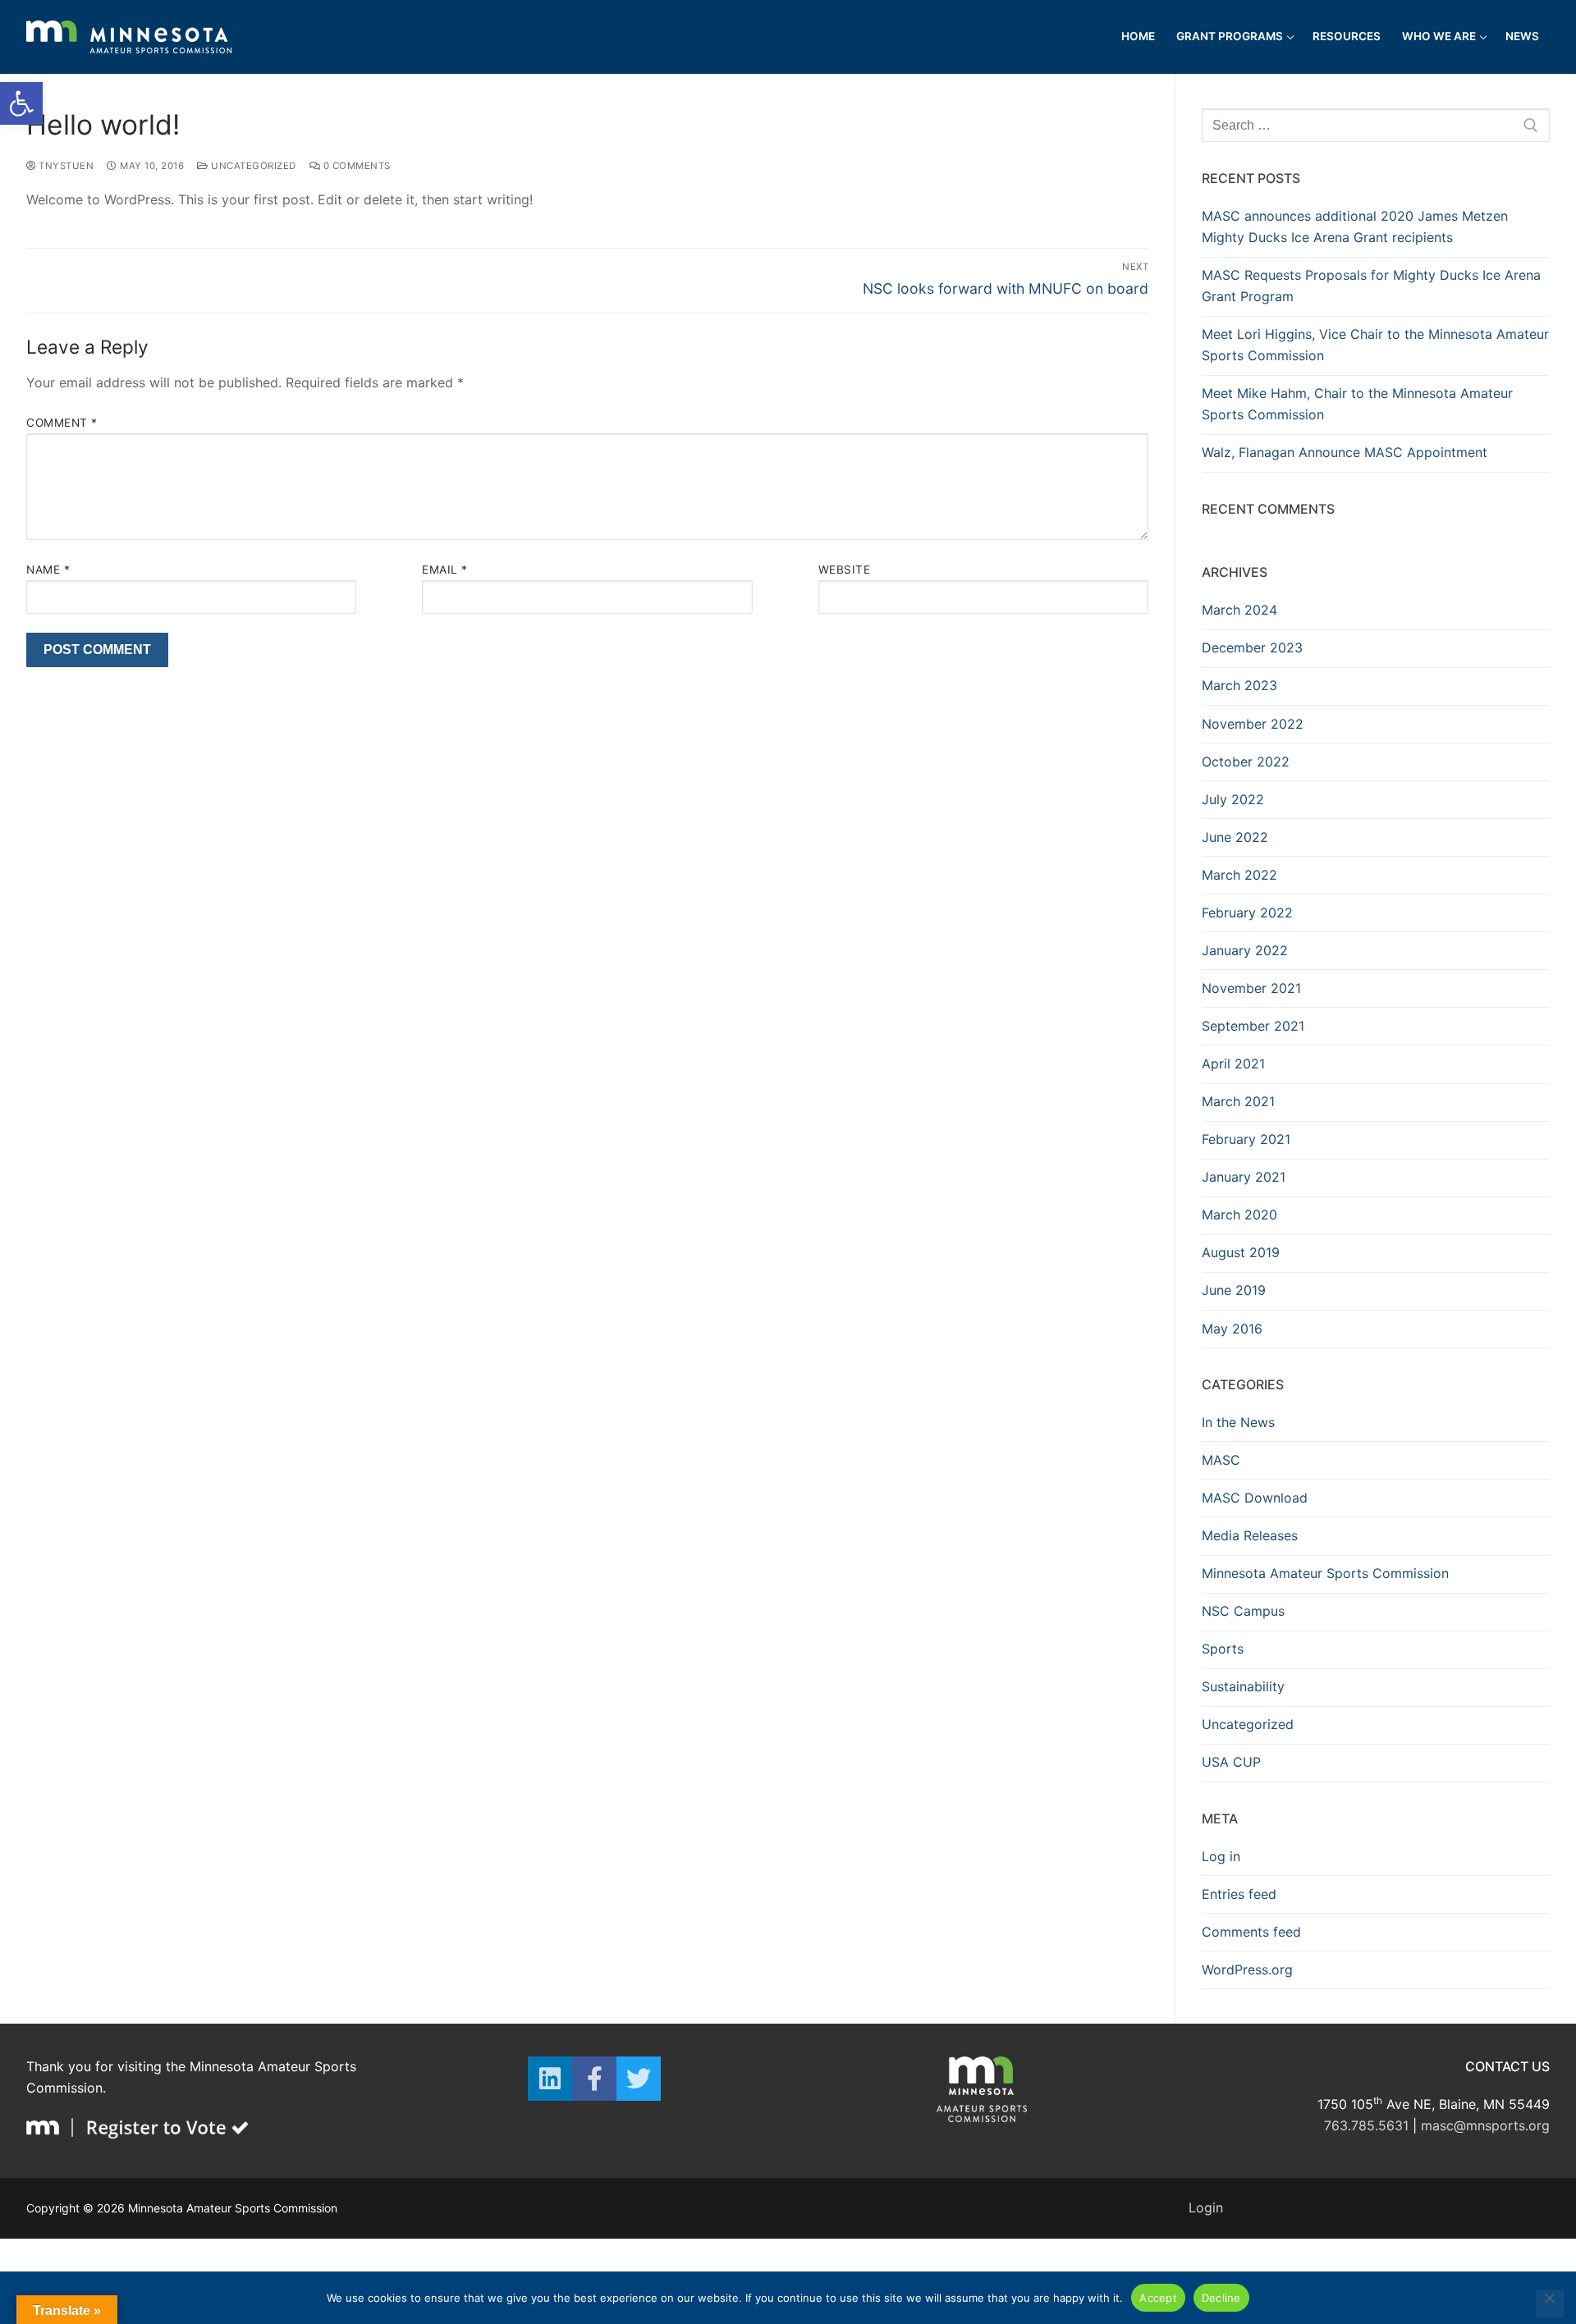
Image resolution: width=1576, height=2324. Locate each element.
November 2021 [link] (1251, 988)
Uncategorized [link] (252, 166)
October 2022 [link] (1246, 762)
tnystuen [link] (65, 166)
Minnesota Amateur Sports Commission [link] (1325, 1573)
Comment (62, 423)
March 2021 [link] (1238, 1101)
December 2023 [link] (1252, 647)
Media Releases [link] (1250, 1535)
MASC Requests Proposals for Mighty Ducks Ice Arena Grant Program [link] (1371, 286)
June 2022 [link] (1235, 837)
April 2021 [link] (1233, 1064)
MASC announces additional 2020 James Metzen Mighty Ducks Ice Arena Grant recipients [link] (1355, 226)
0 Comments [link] (355, 166)
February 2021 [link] (1246, 1139)
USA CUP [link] (1231, 1762)
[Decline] (1550, 2303)
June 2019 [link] (1234, 1290)
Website (845, 570)
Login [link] (1206, 2207)
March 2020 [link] (1239, 1215)
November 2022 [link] (1253, 724)
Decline (1221, 2298)
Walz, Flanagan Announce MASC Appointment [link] (1345, 452)
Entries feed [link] (1239, 1894)
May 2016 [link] (1232, 1329)
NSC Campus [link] (1243, 1611)
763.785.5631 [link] (1366, 2125)
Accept (1158, 2298)
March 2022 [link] (1239, 875)
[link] (21, 103)
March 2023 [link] (1239, 685)
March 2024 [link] (1239, 610)
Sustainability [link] (1243, 1686)
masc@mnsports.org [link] (1485, 2125)
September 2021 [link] (1253, 1026)
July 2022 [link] (1233, 799)
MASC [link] (1221, 1460)
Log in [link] (1221, 1856)
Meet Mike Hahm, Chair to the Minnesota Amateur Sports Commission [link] (1357, 404)
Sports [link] (1223, 1649)
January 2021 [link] (1244, 1177)
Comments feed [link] (1251, 1932)
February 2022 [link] (1247, 913)
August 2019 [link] (1241, 1252)
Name (48, 570)
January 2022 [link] (1245, 950)
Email (445, 570)
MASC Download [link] (1255, 1498)
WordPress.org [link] (1247, 1969)
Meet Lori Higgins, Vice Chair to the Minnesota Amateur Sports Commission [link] (1375, 345)
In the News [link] (1238, 1422)
